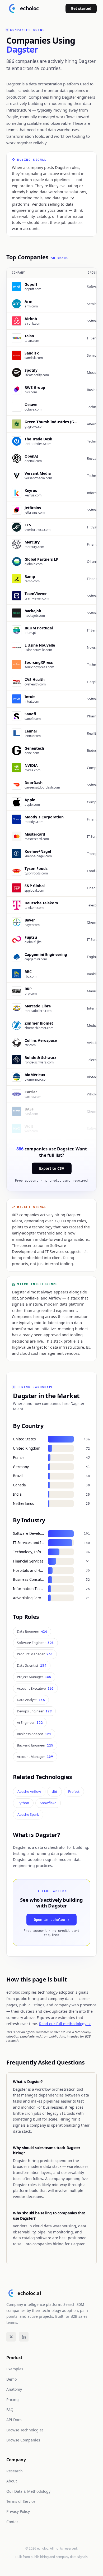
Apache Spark (28, 1814)
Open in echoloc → (51, 1920)
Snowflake (48, 1803)
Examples (15, 2369)
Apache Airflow (29, 1791)
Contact (13, 2522)
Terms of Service (21, 2501)
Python (23, 1803)
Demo (11, 2379)
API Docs (14, 2420)
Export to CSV (52, 1168)
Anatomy (14, 2389)
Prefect (74, 1791)
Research (15, 2471)
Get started (81, 8)
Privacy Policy (18, 2511)
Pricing (13, 2400)
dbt (55, 1791)
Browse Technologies (25, 2430)
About (12, 2481)
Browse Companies (23, 2440)
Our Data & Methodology (28, 2491)
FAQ (10, 2410)
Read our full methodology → (65, 2024)
